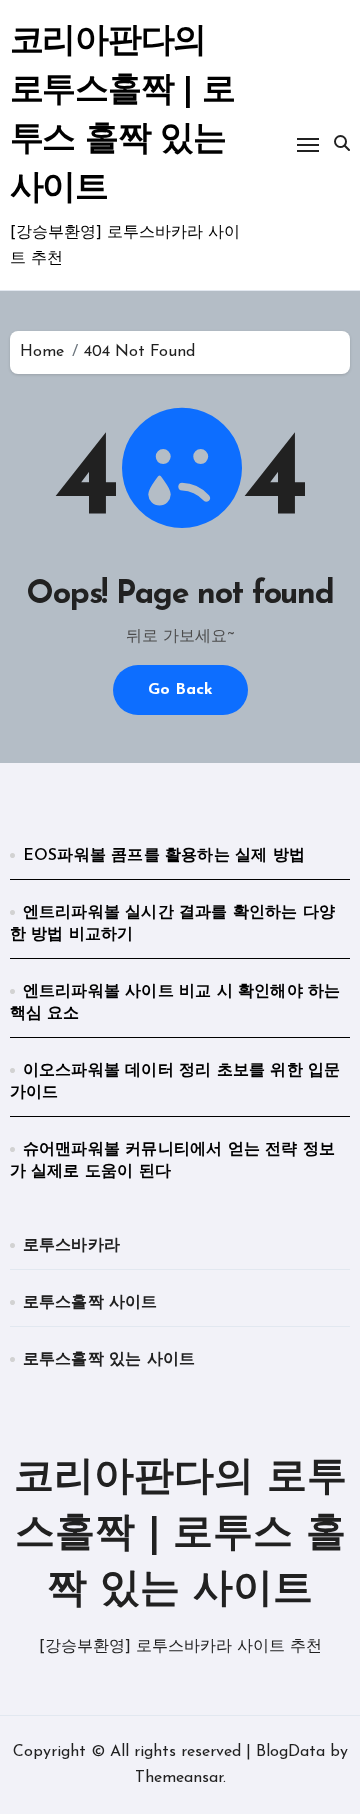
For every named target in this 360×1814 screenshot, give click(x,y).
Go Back (180, 690)
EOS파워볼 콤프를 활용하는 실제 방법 (164, 856)
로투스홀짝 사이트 (90, 1303)
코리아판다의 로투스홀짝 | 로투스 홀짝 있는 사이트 (180, 1535)
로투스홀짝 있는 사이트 (109, 1360)
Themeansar (179, 1778)
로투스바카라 (71, 1246)
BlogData (290, 1752)
